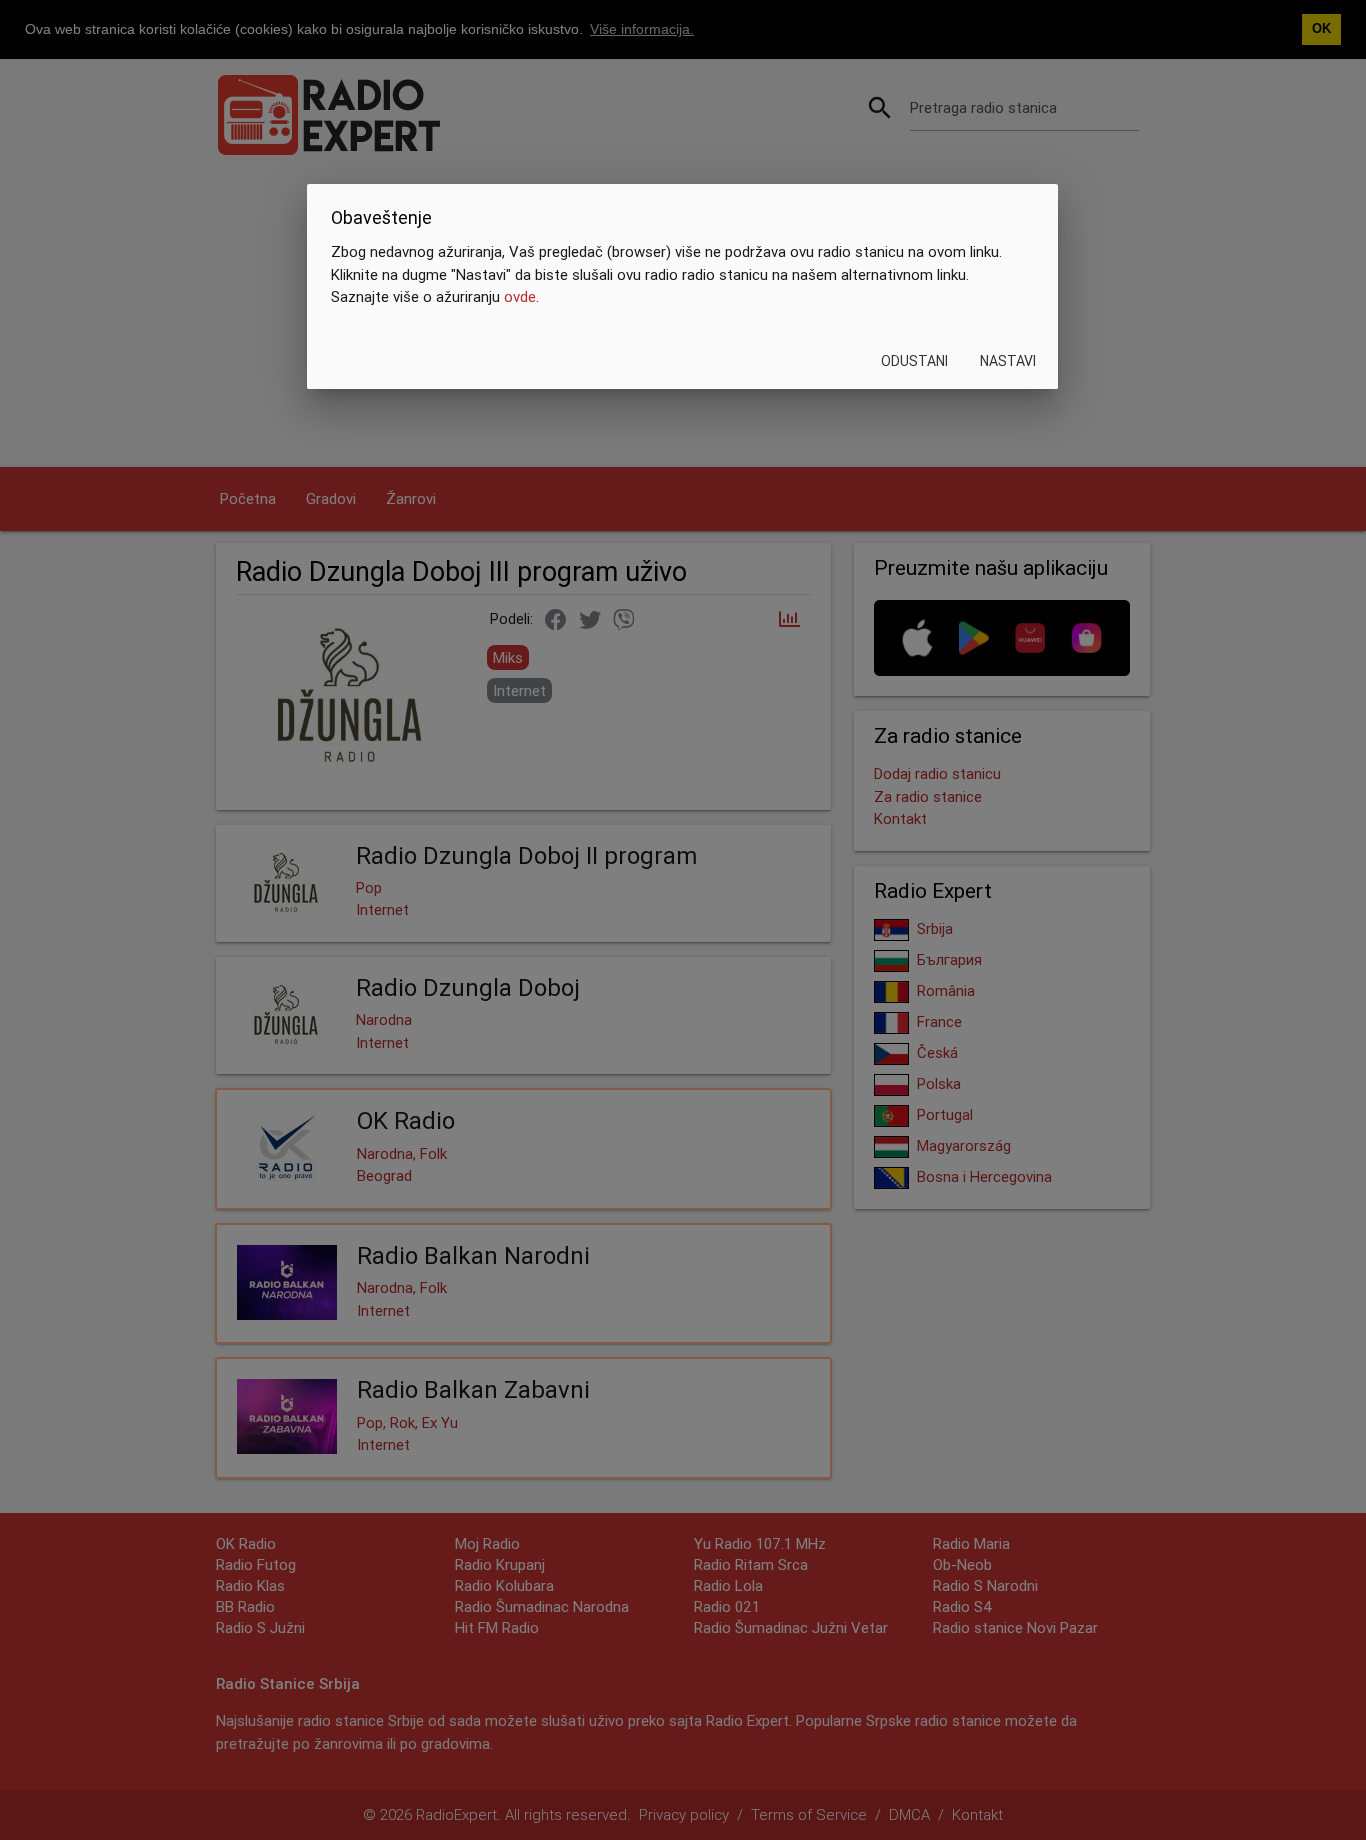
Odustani (915, 361)
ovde (520, 296)
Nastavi (1009, 361)
